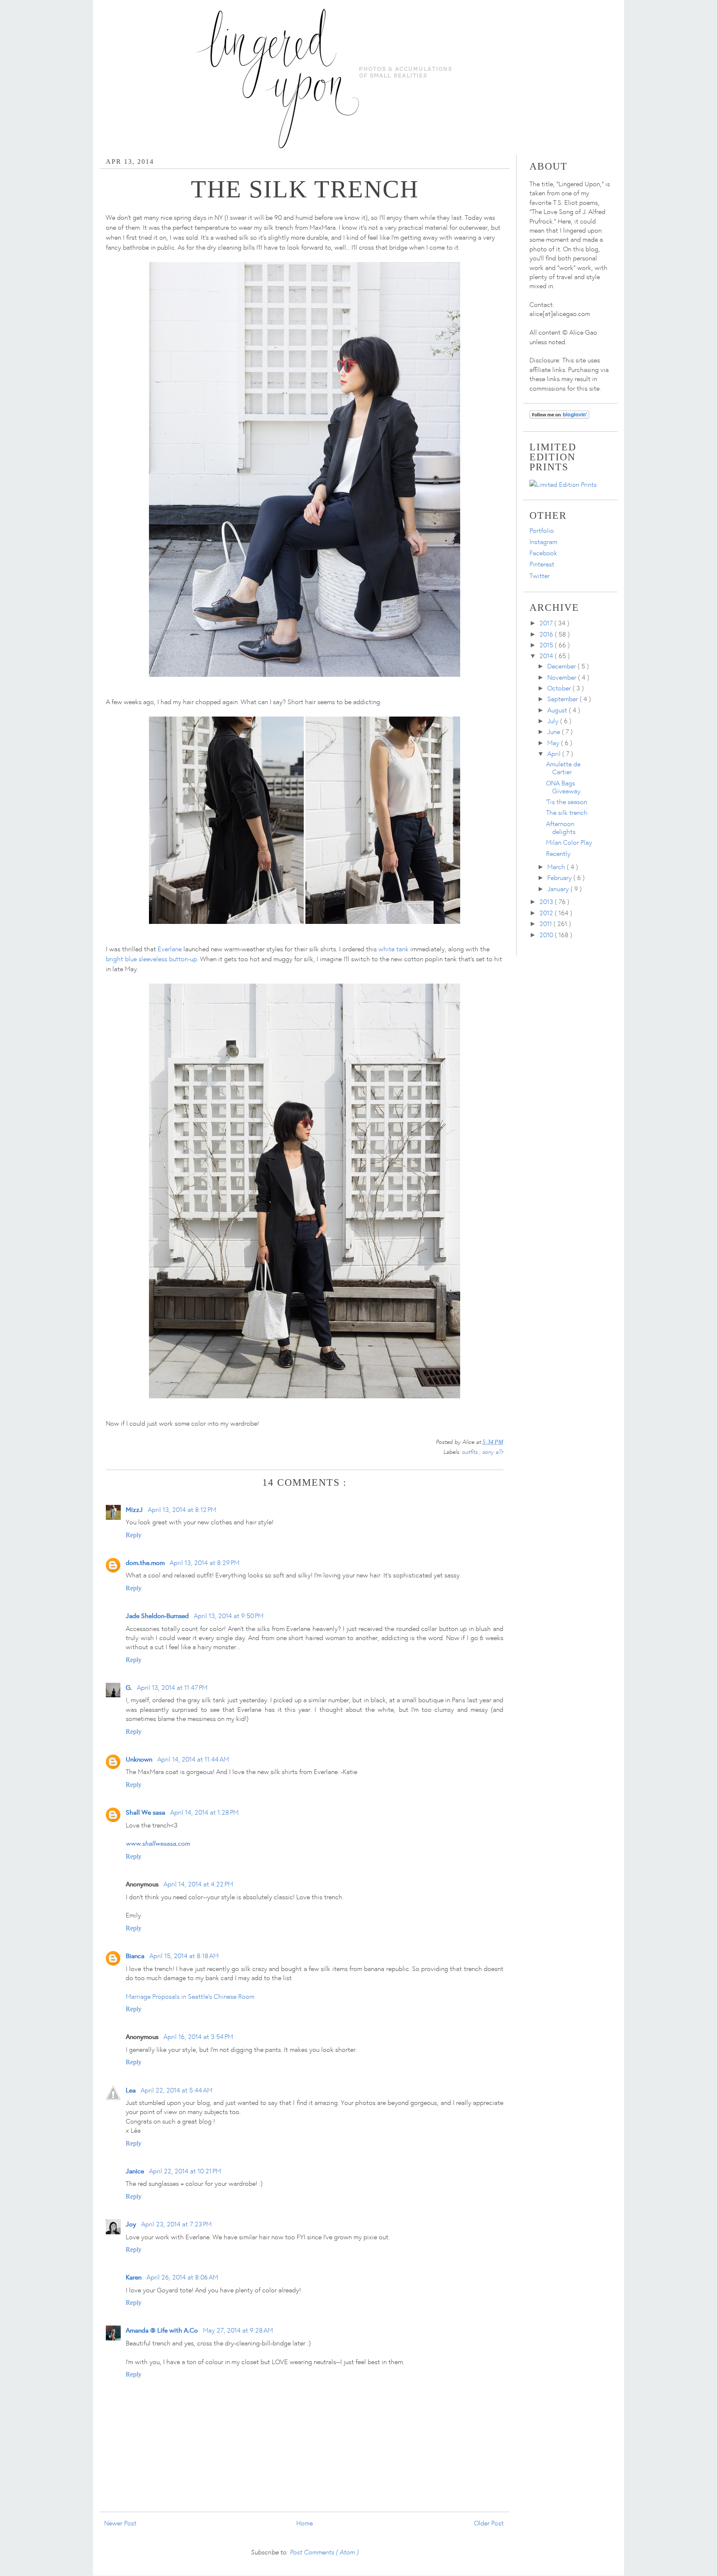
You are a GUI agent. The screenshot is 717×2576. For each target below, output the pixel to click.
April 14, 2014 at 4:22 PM (198, 1884)
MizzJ (134, 1509)
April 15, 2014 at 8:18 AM (184, 1956)
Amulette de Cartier (563, 768)
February (560, 877)
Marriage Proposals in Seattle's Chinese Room (190, 1996)
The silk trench (567, 812)
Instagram (543, 542)
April (555, 753)
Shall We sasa (145, 1812)
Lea (131, 2090)
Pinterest (542, 564)
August (558, 710)
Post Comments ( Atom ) (324, 2552)
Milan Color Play (569, 842)
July (554, 721)
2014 (547, 656)
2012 (547, 913)
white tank (394, 949)
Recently (558, 853)
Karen (134, 2277)
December (562, 666)
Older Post (489, 2523)
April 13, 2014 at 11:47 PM (172, 1687)
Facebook (543, 553)
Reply (134, 1535)
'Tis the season (567, 802)
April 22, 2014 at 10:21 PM (185, 2171)
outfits (471, 1451)
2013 (547, 902)
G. (129, 1687)
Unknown (139, 1759)
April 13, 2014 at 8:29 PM (205, 1563)
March (557, 867)
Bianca (135, 1955)
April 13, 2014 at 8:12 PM (182, 1509)
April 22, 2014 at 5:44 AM (177, 2090)
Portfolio (542, 530)
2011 (546, 923)
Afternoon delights (561, 827)
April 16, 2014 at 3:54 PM (198, 2036)
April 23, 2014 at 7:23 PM (176, 2224)
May (554, 743)
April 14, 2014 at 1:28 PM (204, 1812)
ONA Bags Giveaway (563, 787)
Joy (131, 2224)
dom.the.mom (145, 1562)
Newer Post (120, 2523)
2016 (547, 634)
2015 (547, 645)
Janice (135, 2171)
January (559, 889)
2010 (547, 935)
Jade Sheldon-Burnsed (157, 1615)
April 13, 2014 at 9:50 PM (229, 1616)
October (560, 688)
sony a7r (493, 1451)
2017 (547, 623)
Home (305, 2523)
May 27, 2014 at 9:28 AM (238, 2330)
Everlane (170, 949)
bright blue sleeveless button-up (151, 959)
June (555, 731)
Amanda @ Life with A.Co (162, 2330)
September (563, 699)
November (563, 677)
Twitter (540, 576)
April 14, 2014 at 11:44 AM (193, 1759)
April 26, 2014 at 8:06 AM (182, 2277)
